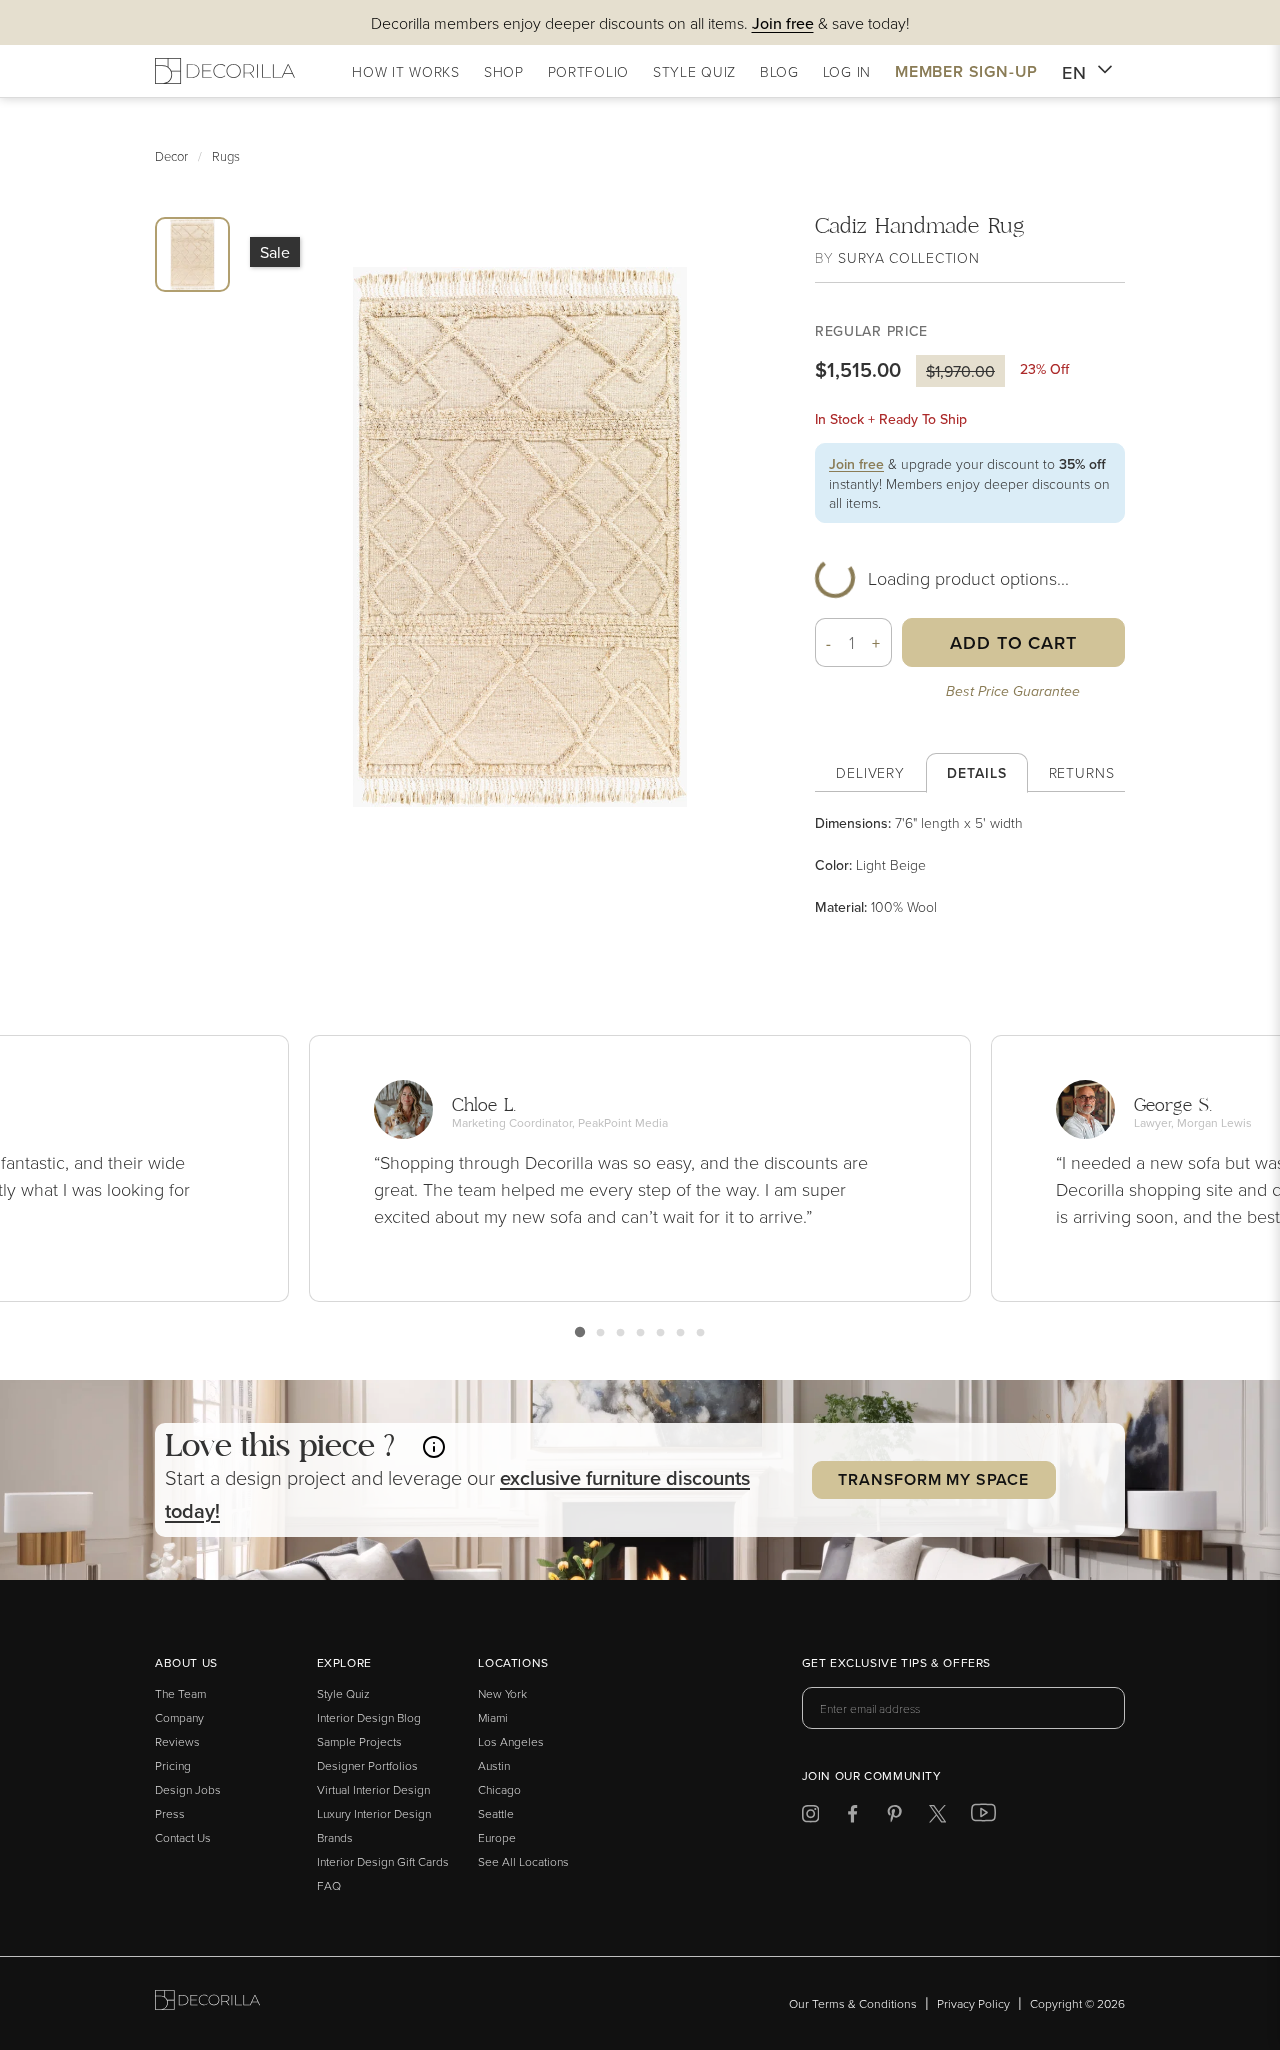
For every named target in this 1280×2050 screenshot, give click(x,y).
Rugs (226, 156)
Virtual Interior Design (373, 1789)
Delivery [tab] (870, 772)
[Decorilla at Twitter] (937, 1817)
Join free (856, 464)
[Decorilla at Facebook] (852, 1817)
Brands (335, 1837)
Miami (493, 1717)
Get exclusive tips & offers (896, 1664)
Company (179, 1717)
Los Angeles (511, 1741)
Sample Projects (359, 1741)
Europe (497, 1837)
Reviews (177, 1741)
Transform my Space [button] (933, 1479)
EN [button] (1074, 72)
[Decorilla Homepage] (225, 71)
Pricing (173, 1765)
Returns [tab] (1082, 772)
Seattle (496, 1813)
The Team (180, 1693)
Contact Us (183, 1837)
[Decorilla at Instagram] (810, 1817)
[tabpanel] (970, 865)
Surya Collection (908, 257)
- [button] (829, 643)
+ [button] (876, 643)
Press (170, 1813)
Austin (494, 1765)
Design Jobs (188, 1789)
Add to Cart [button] (1013, 642)
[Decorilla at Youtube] (983, 1817)
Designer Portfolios (367, 1765)
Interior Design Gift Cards (383, 1861)
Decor (171, 156)
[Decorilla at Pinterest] (894, 1817)
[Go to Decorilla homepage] (207, 2003)
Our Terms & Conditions (853, 2003)
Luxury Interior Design (374, 1813)
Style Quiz (343, 1693)
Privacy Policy (973, 2003)
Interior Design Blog (369, 1717)
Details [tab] (976, 773)
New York (502, 1693)
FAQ (329, 1885)
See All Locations (523, 1861)
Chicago (499, 1789)
